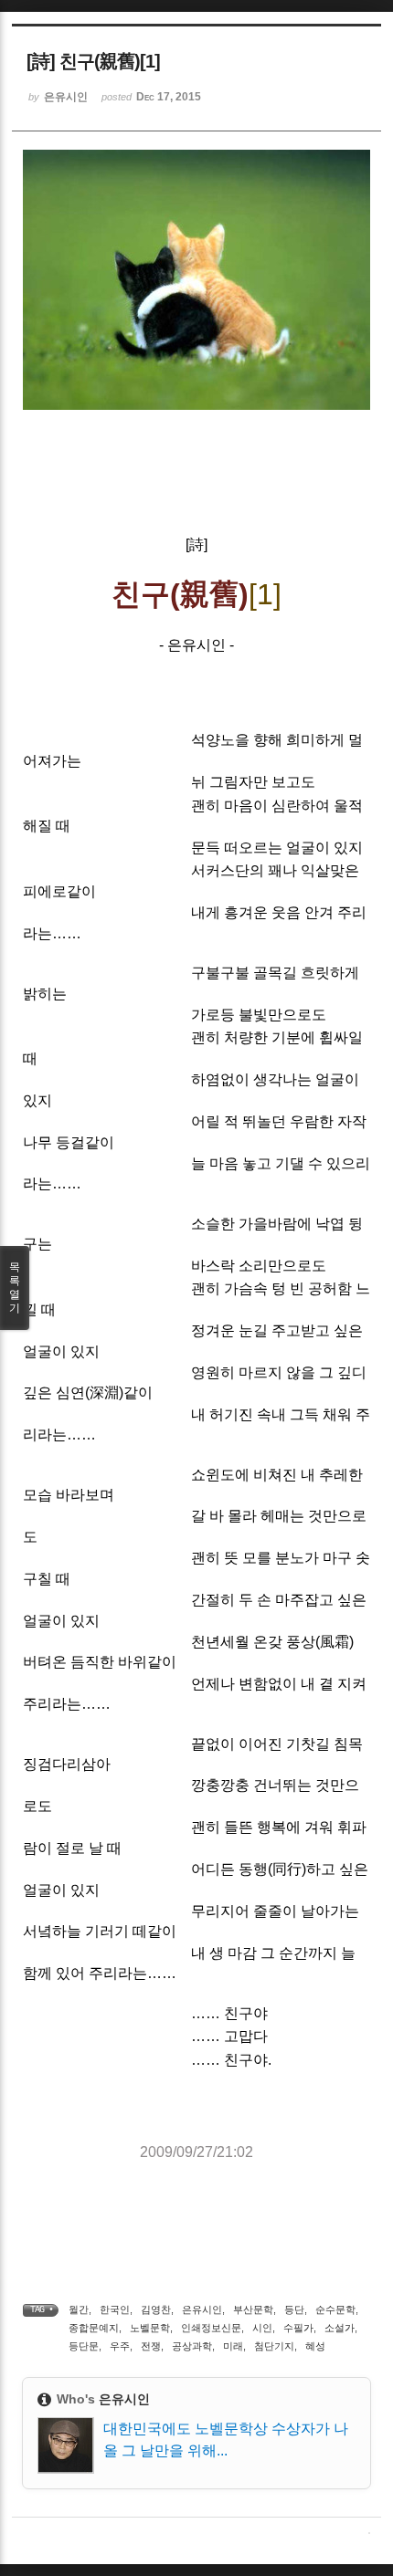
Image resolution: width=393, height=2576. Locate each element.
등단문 (84, 2346)
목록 (15, 1288)
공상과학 (192, 2346)
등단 (294, 2309)
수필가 (298, 2328)
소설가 (340, 2328)
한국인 (115, 2309)
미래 (233, 2346)
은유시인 (202, 2309)
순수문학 (335, 2309)
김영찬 (156, 2309)
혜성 (315, 2346)
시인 (262, 2328)
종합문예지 (94, 2328)
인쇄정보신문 (211, 2328)
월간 (79, 2309)
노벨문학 (150, 2328)
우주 (120, 2346)
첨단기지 (274, 2346)
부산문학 (253, 2309)
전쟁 (151, 2346)
